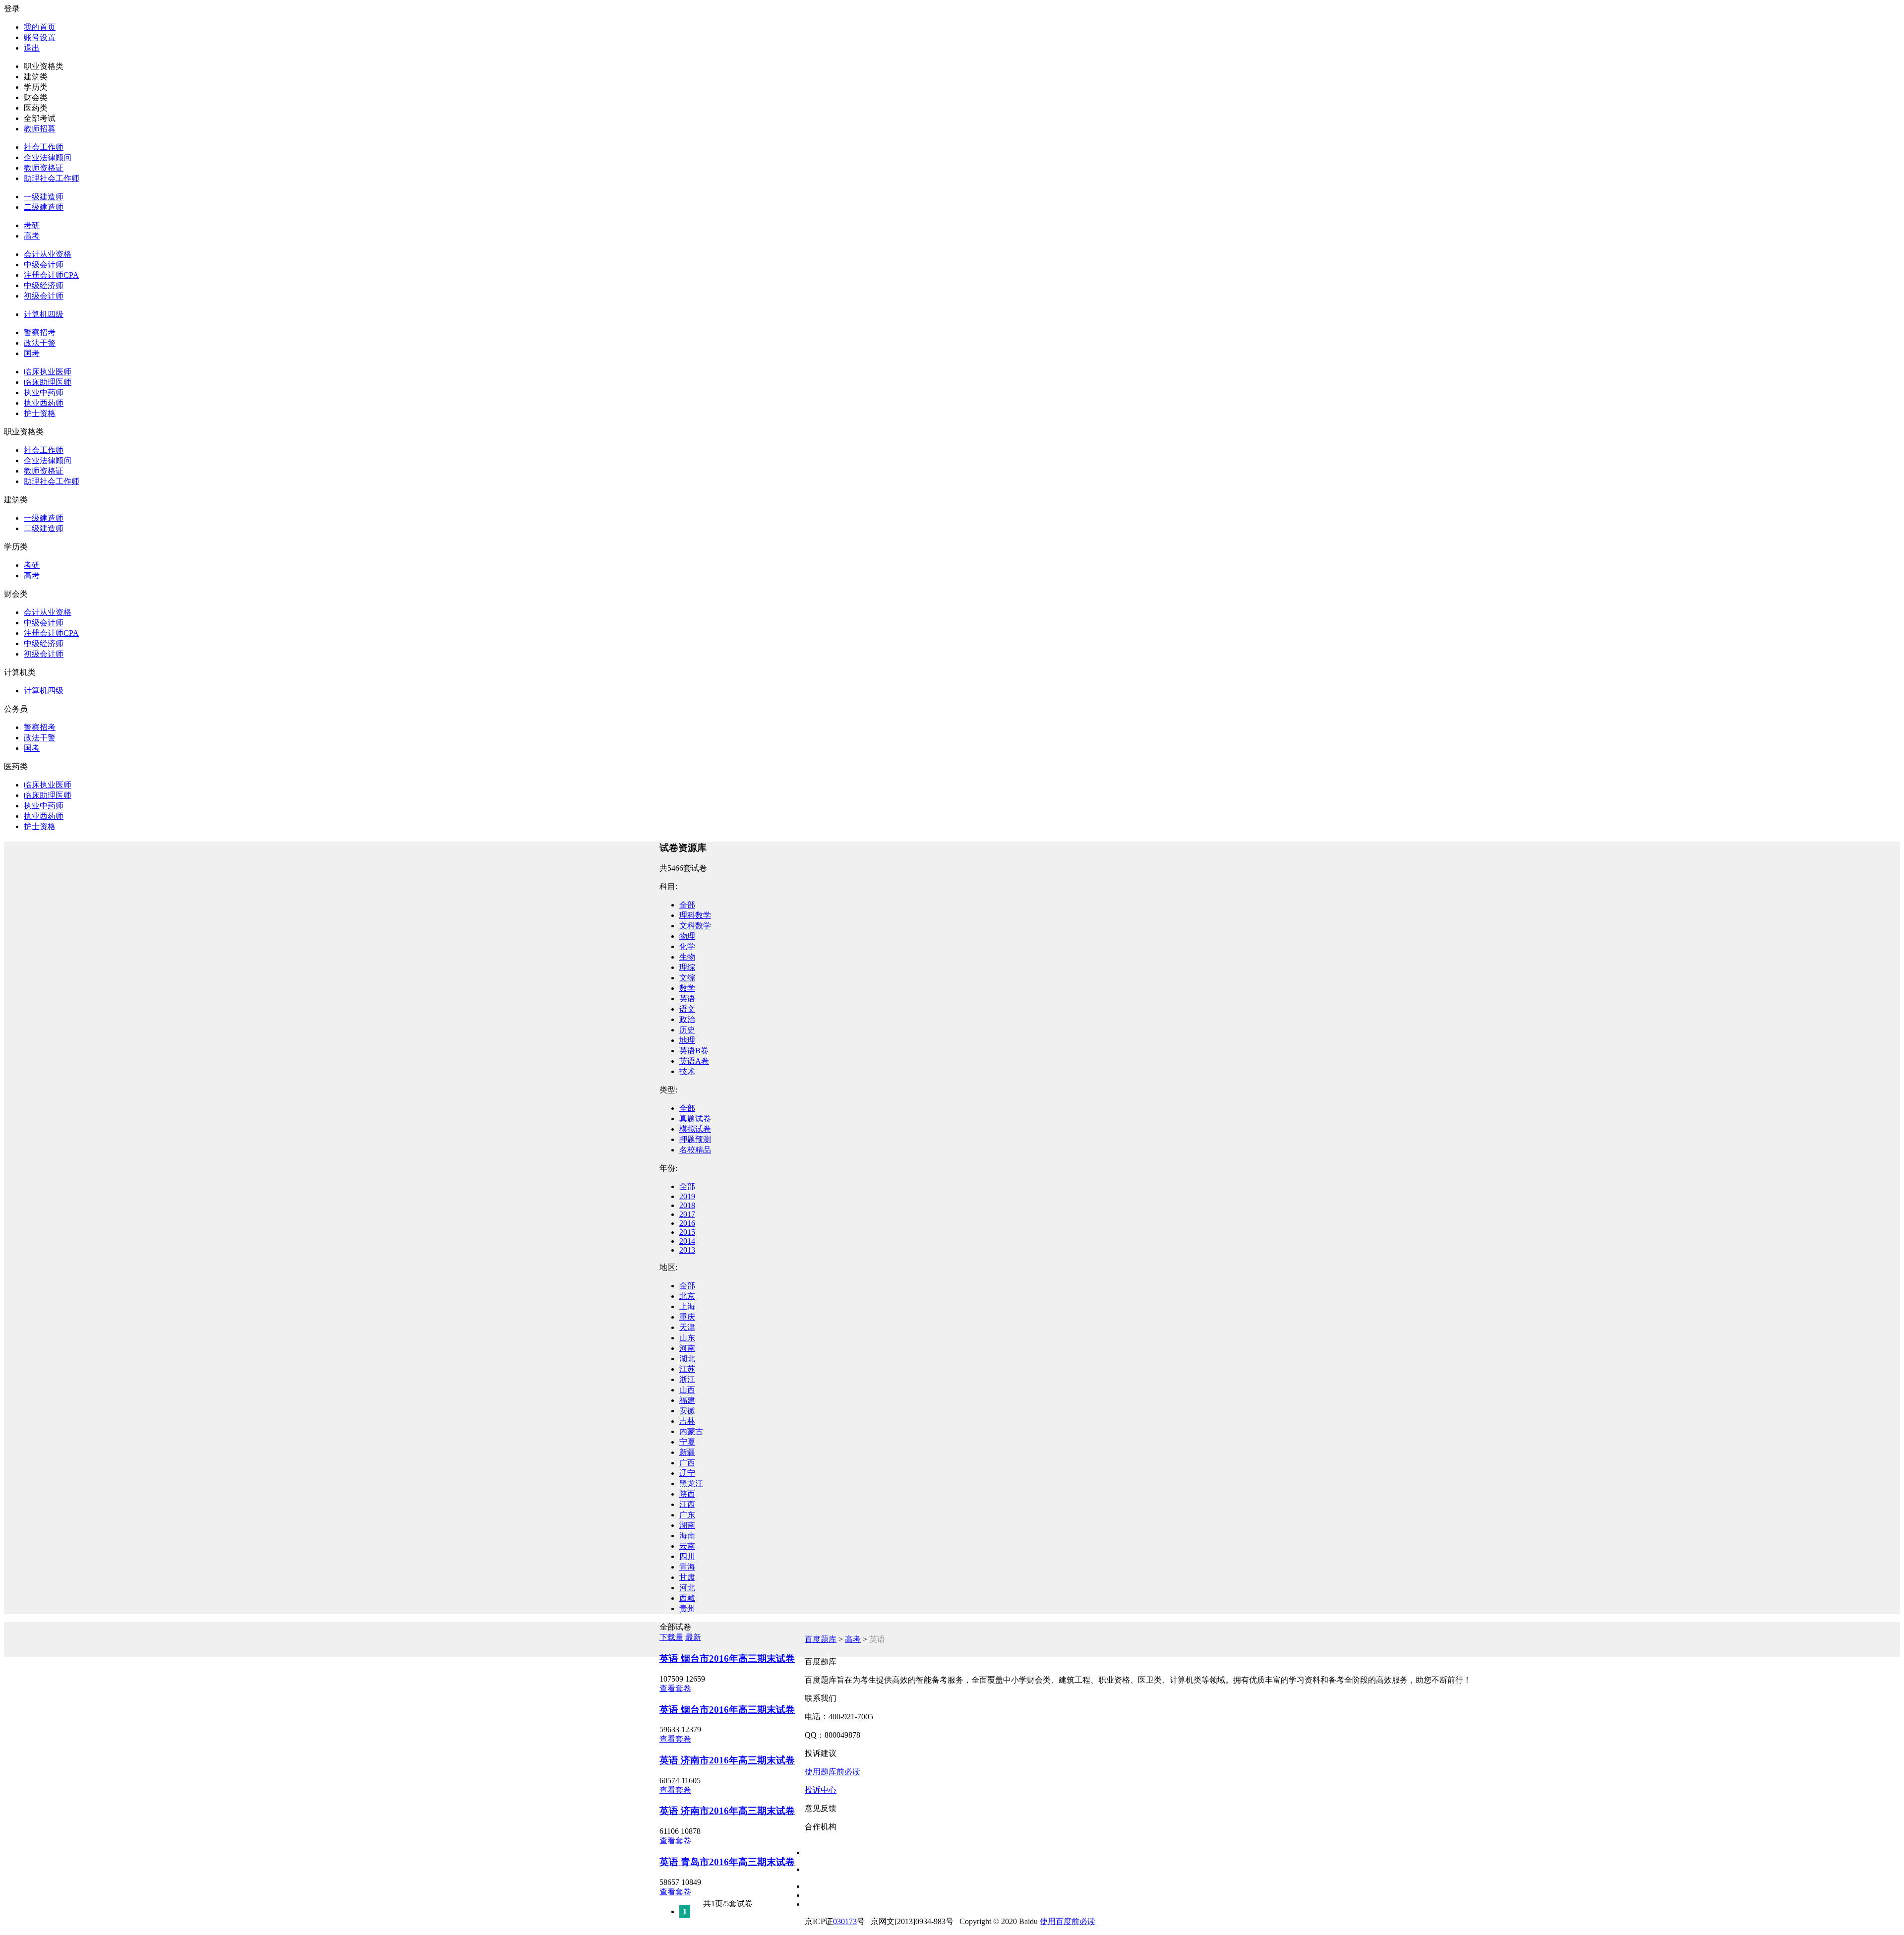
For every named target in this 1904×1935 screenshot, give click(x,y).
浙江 (687, 1379)
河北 (687, 1588)
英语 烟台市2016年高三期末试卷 (727, 1659)
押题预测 (695, 1139)
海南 (687, 1536)
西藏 (687, 1598)
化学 (687, 946)
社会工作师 (44, 147)
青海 (687, 1567)
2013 (687, 1250)
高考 (32, 236)
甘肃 (687, 1577)
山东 (687, 1338)
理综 (687, 967)
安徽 (687, 1411)
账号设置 (40, 37)
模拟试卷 (695, 1129)
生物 (687, 957)
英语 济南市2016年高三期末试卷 (727, 1760)
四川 (687, 1556)
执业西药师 (44, 403)
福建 (687, 1400)
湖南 (687, 1525)
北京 (687, 1296)
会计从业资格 (48, 254)
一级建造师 (44, 197)
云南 (687, 1546)
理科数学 (695, 915)
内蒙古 (691, 1431)
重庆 (687, 1317)
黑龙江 (691, 1483)
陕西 (687, 1494)
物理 (687, 936)
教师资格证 (44, 168)
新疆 (687, 1452)
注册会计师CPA (51, 275)
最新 (693, 1637)
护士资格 (40, 413)
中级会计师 (44, 265)
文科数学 (695, 926)
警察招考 (40, 333)
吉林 (687, 1421)
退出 (32, 48)
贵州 (687, 1608)
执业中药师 (44, 393)
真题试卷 (695, 1119)
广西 (687, 1463)
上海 (687, 1306)
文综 (687, 978)
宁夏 (687, 1442)
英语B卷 (694, 1051)
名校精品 (695, 1150)
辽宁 (687, 1473)
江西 (687, 1504)
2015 (687, 1232)
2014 (687, 1241)
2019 (687, 1196)
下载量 (671, 1637)
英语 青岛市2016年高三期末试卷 (727, 1862)
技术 (687, 1071)
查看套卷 (675, 1688)
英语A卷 (694, 1061)
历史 (687, 1030)
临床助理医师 (48, 382)
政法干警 (40, 343)
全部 (687, 905)
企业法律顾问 (48, 157)
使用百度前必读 (1068, 1921)
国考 (32, 353)
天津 (687, 1327)
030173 (845, 1921)
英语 (687, 998)
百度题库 (821, 1639)
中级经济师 (44, 285)
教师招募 (40, 129)
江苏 (687, 1369)
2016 (687, 1223)
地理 (687, 1040)
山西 (687, 1390)
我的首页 (40, 27)
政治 (687, 1019)
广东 (687, 1515)
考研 (32, 225)
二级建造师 (44, 207)
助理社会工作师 (52, 178)
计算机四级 (44, 314)
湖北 (687, 1359)
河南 (687, 1348)
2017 (687, 1214)
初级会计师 (44, 296)
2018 (687, 1205)
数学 (687, 988)
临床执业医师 (48, 372)
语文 (687, 1009)
